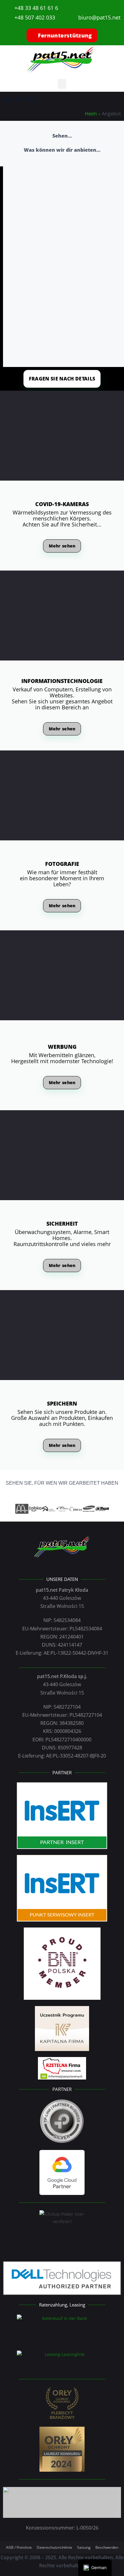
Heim (91, 114)
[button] (62, 84)
